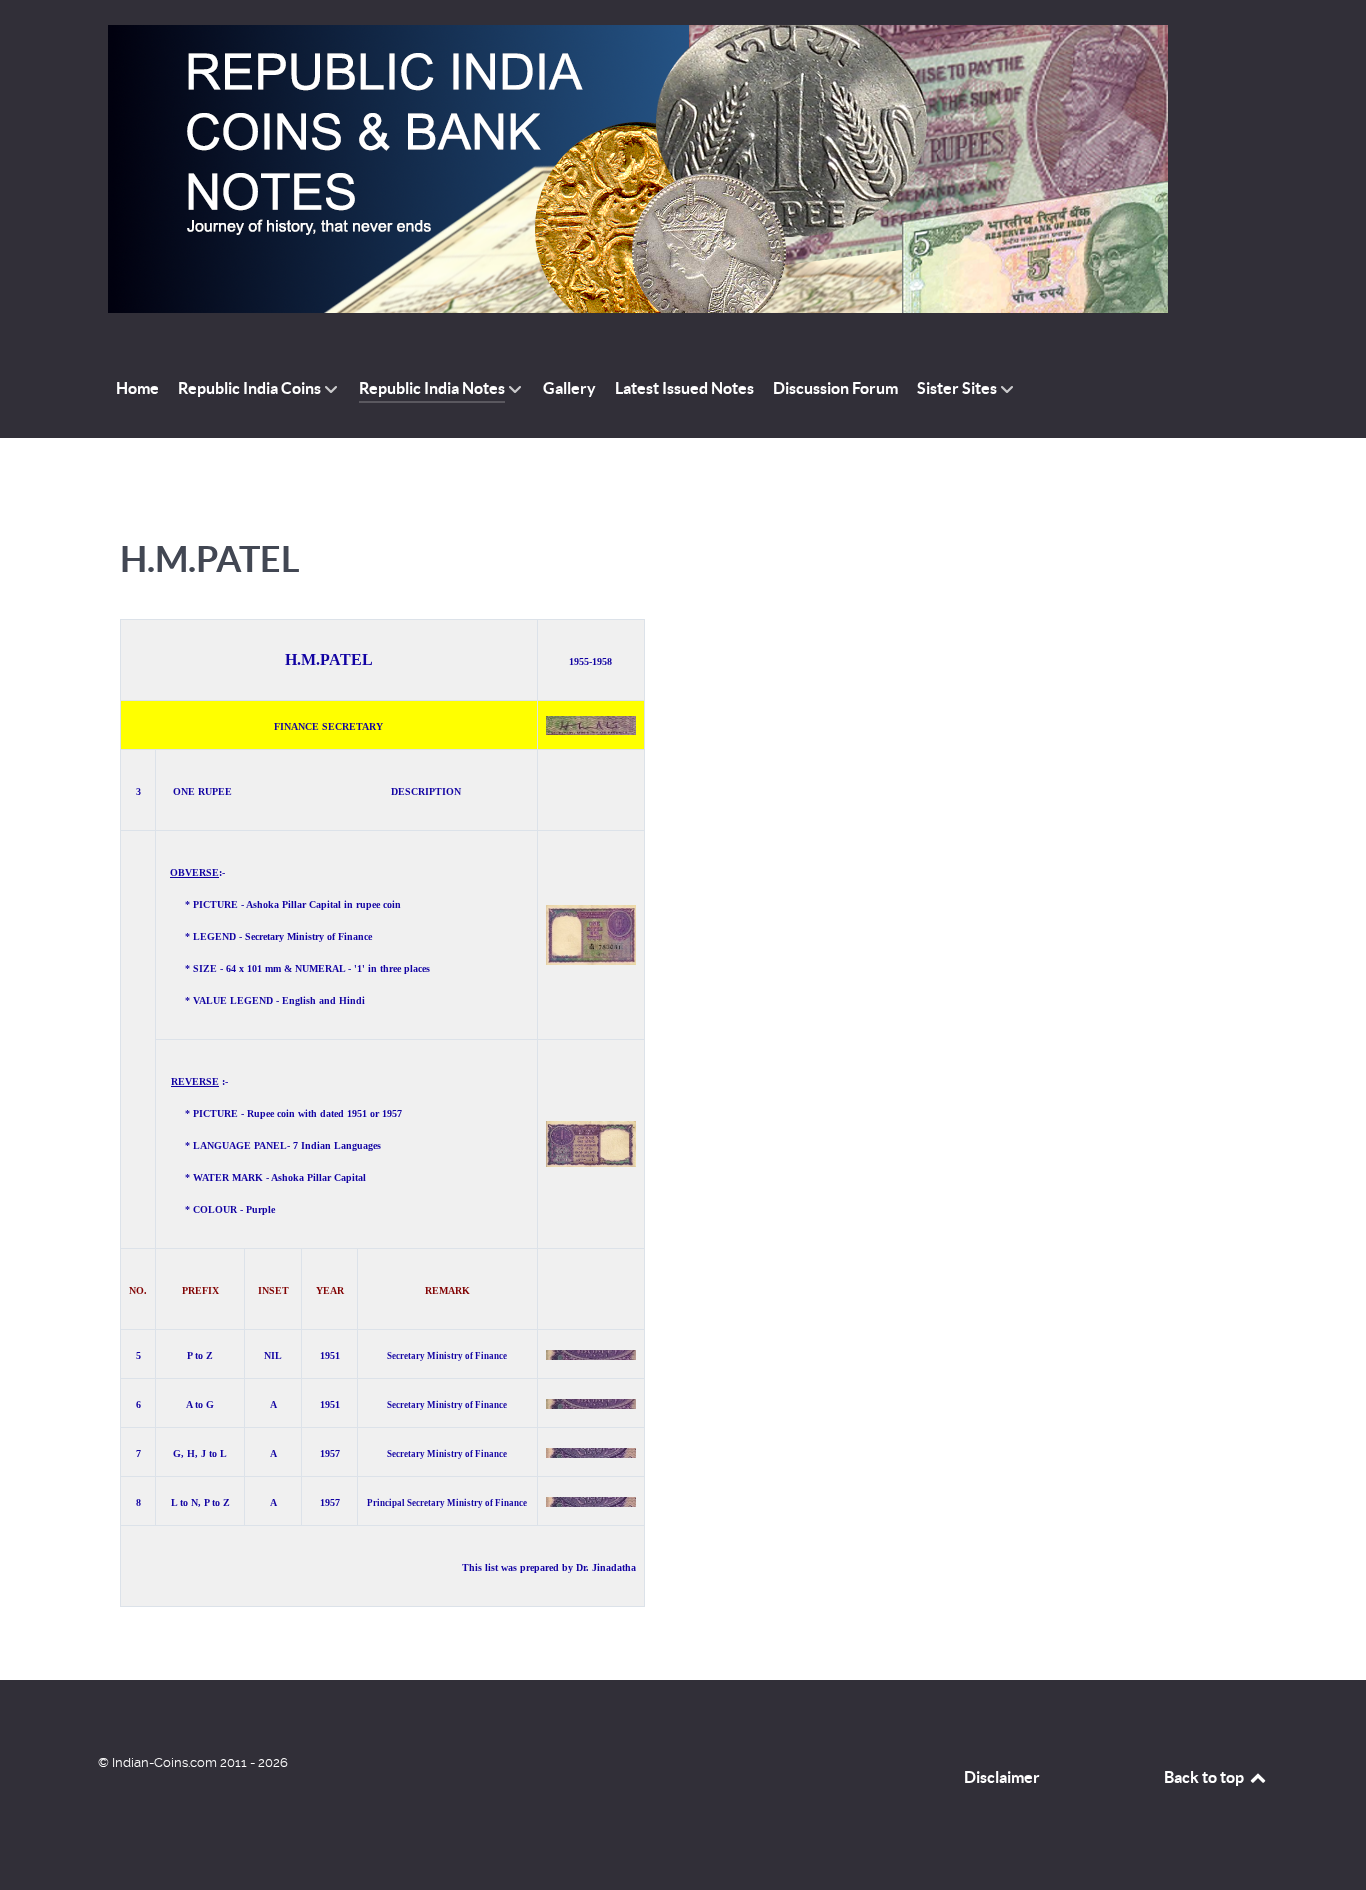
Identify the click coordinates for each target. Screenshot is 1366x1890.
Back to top (1205, 1777)
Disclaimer (1002, 1777)
